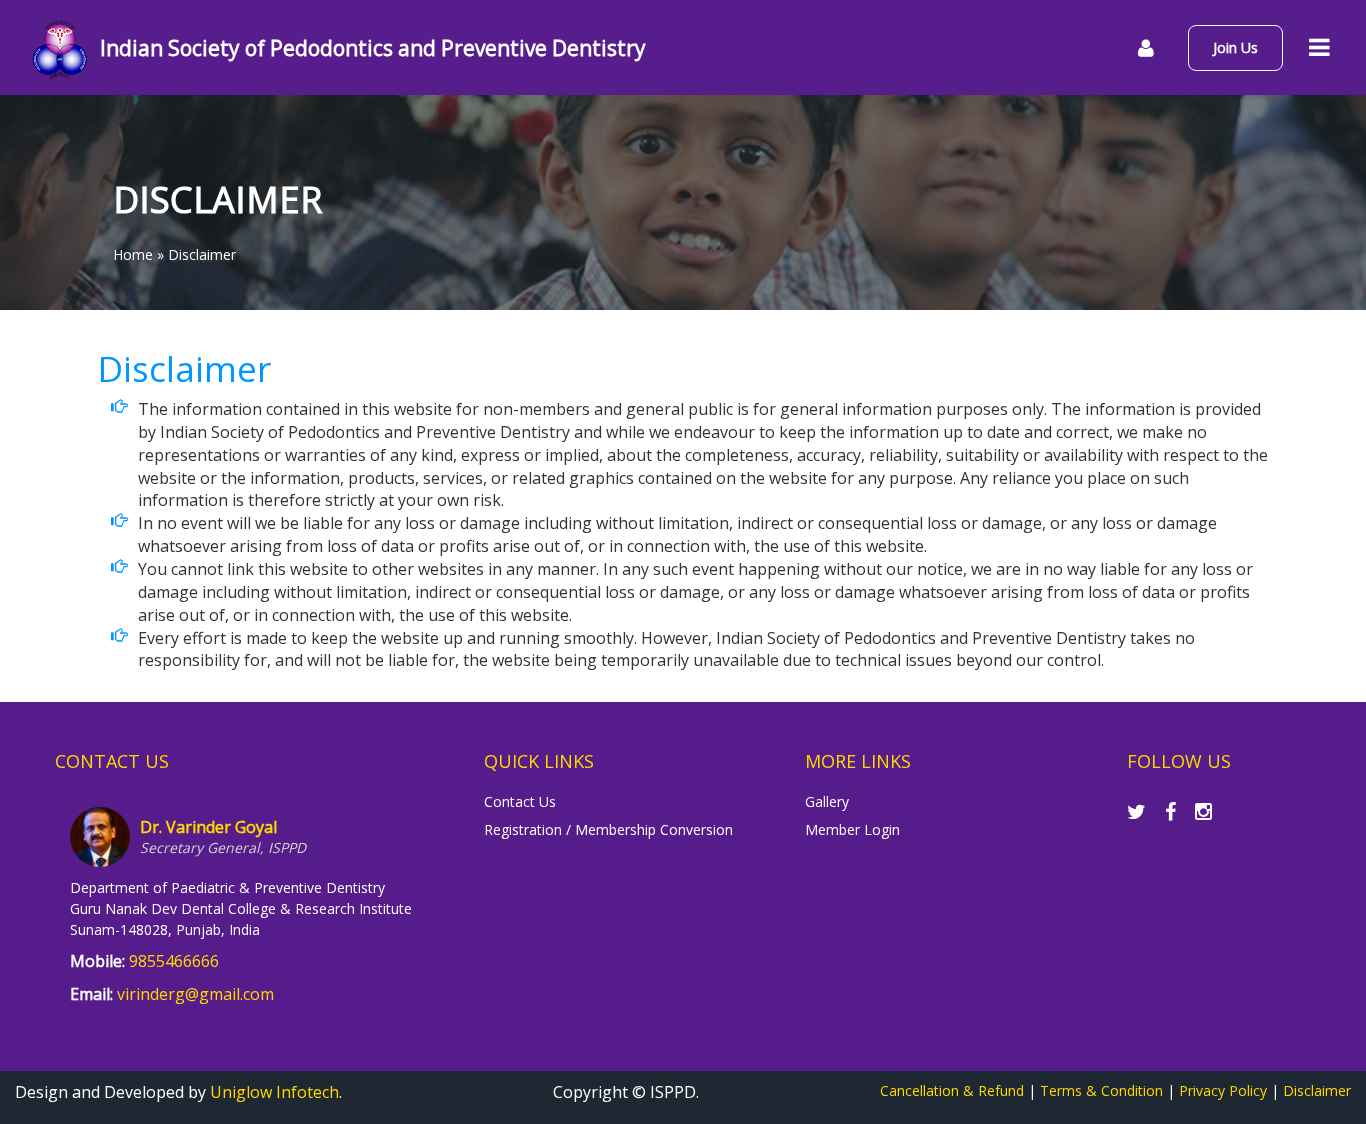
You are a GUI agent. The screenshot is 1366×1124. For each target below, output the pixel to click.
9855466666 (174, 961)
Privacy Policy (1223, 1090)
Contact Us (520, 801)
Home (133, 254)
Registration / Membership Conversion (608, 829)
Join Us (1235, 47)
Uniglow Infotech (274, 1092)
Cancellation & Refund (952, 1090)
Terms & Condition (1101, 1090)
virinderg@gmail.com (195, 994)
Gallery (827, 801)
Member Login (852, 829)
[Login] (1145, 47)
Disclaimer (1317, 1090)
